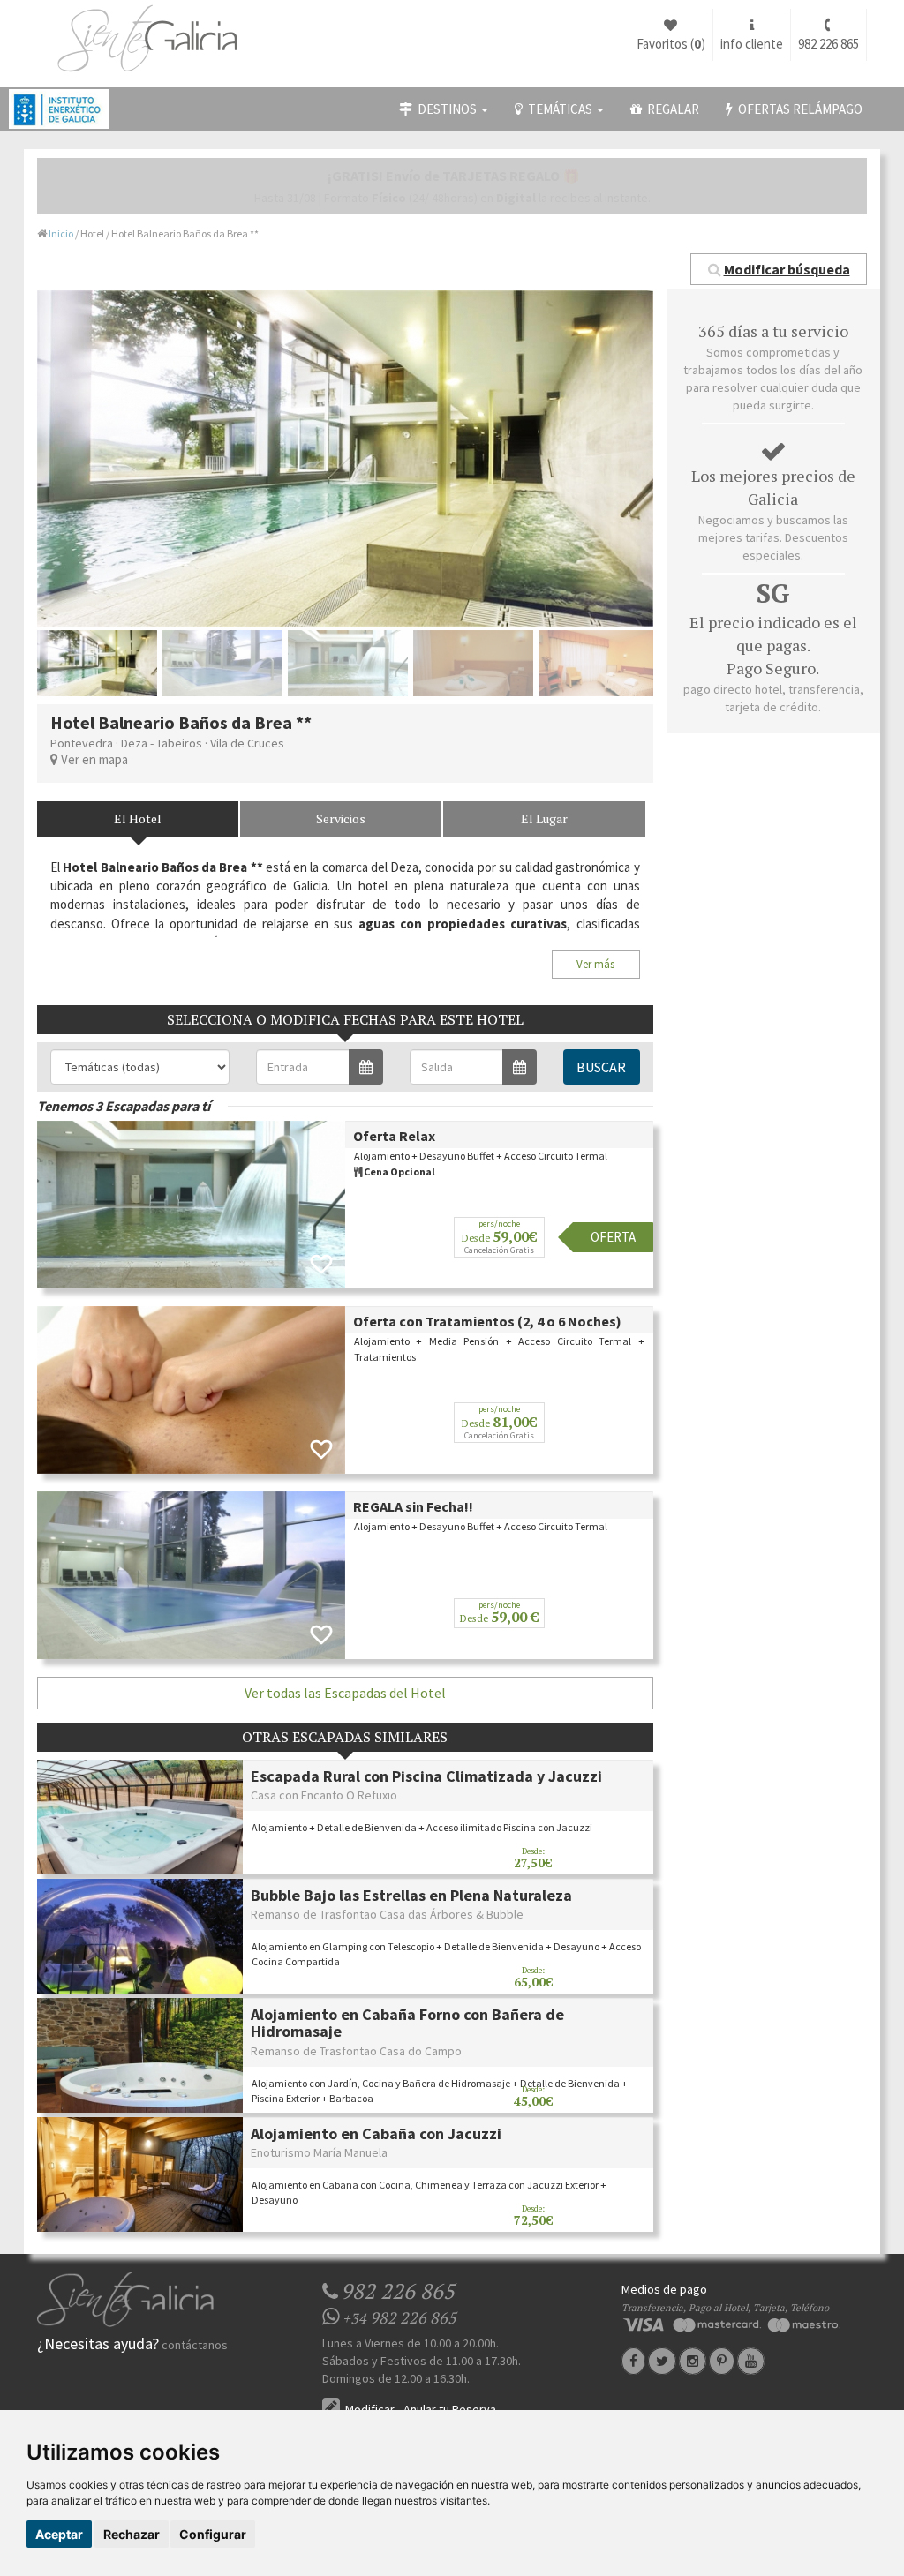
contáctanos (195, 2345)
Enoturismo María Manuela (319, 2152)
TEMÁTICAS (559, 109)
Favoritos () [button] (671, 44)
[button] (779, 270)
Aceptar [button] (59, 2534)
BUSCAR (601, 1067)
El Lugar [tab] (544, 819)
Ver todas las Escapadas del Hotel (345, 1693)
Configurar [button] (213, 2534)
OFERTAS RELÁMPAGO (798, 109)
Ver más (595, 964)
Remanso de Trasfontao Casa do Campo (356, 2051)
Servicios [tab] (341, 819)
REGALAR (670, 109)
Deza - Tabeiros (162, 743)
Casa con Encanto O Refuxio (324, 1795)
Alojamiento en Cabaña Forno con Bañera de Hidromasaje (407, 2023)
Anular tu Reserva (450, 2409)
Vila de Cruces (247, 743)
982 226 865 (829, 44)
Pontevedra (82, 743)
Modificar (369, 2409)
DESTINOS (446, 109)
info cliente (752, 44)
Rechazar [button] (132, 2534)
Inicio (61, 233)
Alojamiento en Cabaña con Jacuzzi (376, 2133)
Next (680, 459)
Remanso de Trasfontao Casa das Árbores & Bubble (387, 1914)
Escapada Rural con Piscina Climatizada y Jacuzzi (426, 1776)
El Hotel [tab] (138, 819)
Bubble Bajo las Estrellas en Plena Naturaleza (411, 1895)
